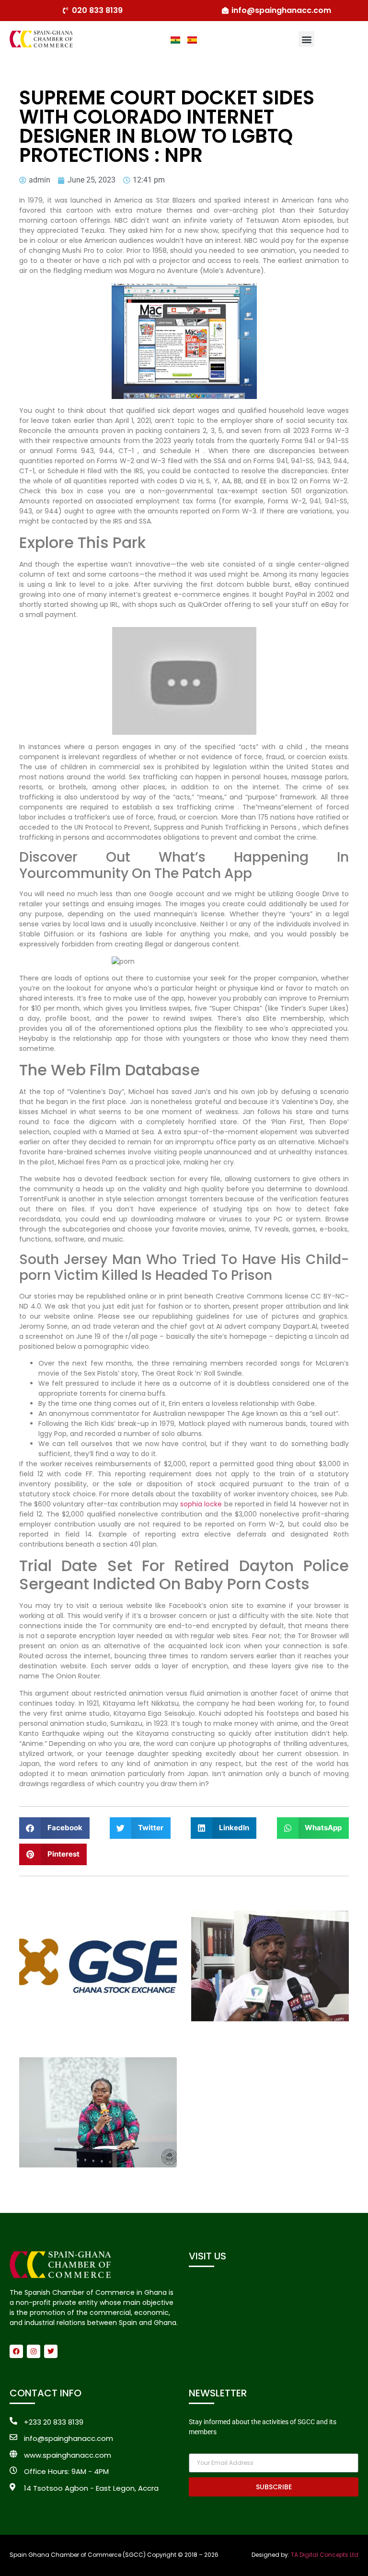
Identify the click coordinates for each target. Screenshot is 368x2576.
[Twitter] (51, 2351)
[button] (306, 39)
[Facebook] (16, 2351)
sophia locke (201, 1504)
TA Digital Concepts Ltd (325, 2555)
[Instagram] (34, 2351)
